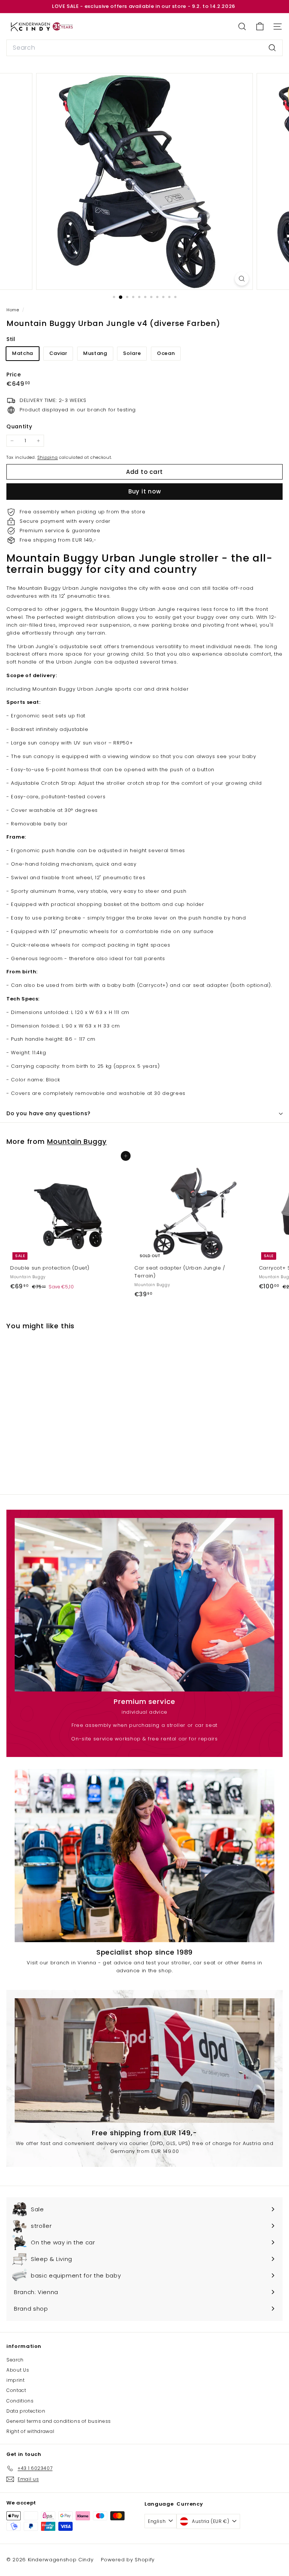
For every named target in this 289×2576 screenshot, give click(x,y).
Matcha (23, 353)
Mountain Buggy (77, 1141)
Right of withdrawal (30, 2431)
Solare (132, 353)
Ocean (166, 353)
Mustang (95, 353)
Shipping (47, 457)
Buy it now (145, 491)
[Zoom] (242, 279)
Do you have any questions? (49, 1113)
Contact (16, 2390)
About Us (18, 2370)
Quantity (19, 426)
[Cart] (260, 27)
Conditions (20, 2401)
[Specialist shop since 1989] (144, 1856)
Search (15, 2360)
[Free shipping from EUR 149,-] (144, 2061)
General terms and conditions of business (59, 2421)
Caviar (58, 353)
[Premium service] (144, 1605)
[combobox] (144, 48)
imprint (16, 2380)
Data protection (26, 2411)
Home (13, 310)
